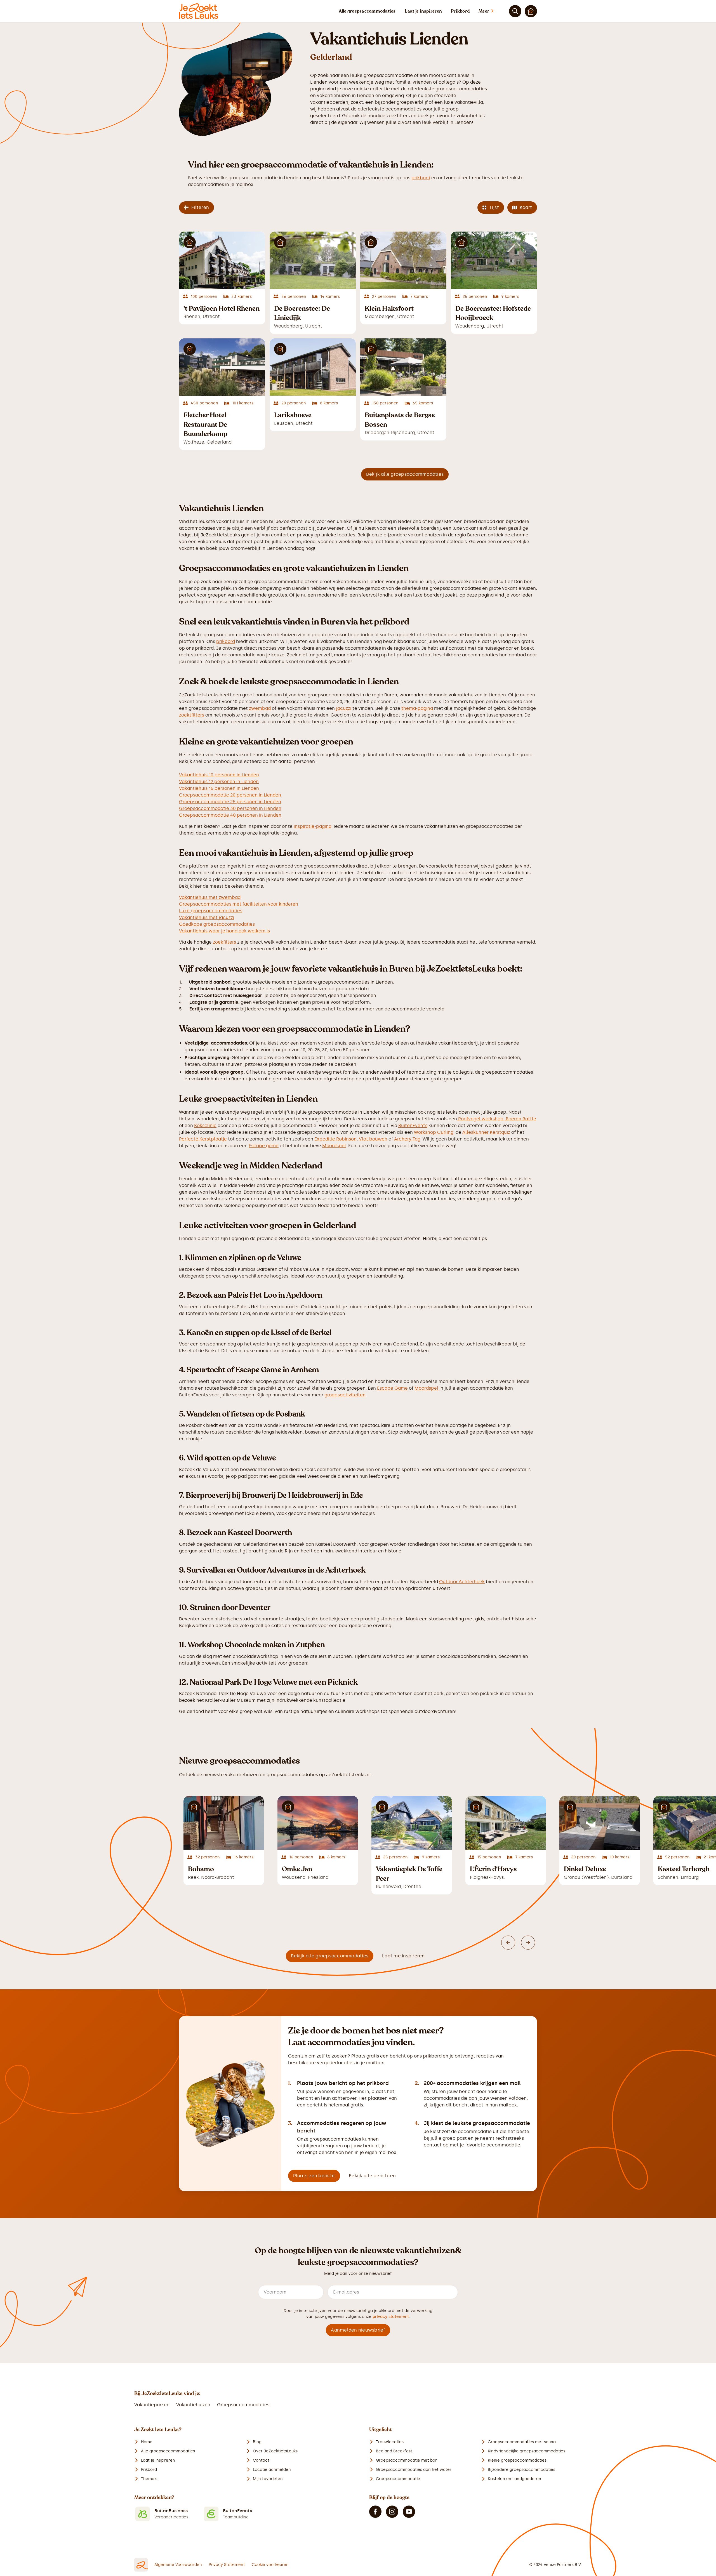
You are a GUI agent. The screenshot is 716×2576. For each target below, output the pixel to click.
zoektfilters (192, 715)
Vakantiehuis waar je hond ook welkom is (224, 931)
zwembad (260, 708)
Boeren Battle (521, 1119)
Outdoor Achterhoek (462, 1582)
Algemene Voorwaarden (178, 2565)
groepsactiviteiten (345, 1395)
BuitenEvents (413, 1126)
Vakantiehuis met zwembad (210, 897)
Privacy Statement (227, 2565)
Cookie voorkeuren (270, 2565)
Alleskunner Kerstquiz (486, 1132)
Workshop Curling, (434, 1132)
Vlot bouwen (373, 1139)
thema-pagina (417, 708)
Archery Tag (407, 1139)
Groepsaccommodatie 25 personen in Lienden (230, 802)
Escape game (264, 1146)
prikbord (421, 178)
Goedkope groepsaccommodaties (217, 924)
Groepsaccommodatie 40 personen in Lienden (230, 815)
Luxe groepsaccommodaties (211, 911)
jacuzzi (343, 708)
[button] (492, 11)
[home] (199, 11)
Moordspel (334, 1146)
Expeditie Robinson (335, 1139)
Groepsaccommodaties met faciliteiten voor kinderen (239, 904)
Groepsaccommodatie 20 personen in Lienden (230, 795)
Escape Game (392, 1388)
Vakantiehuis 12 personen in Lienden (219, 782)
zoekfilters (224, 942)
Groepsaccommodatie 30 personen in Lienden (230, 808)
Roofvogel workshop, (481, 1119)
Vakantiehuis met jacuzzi (207, 917)
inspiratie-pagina (313, 826)
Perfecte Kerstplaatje (203, 1139)
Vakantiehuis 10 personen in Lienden (219, 775)
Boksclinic (205, 1126)
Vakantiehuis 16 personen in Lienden (219, 788)
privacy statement (391, 2317)
